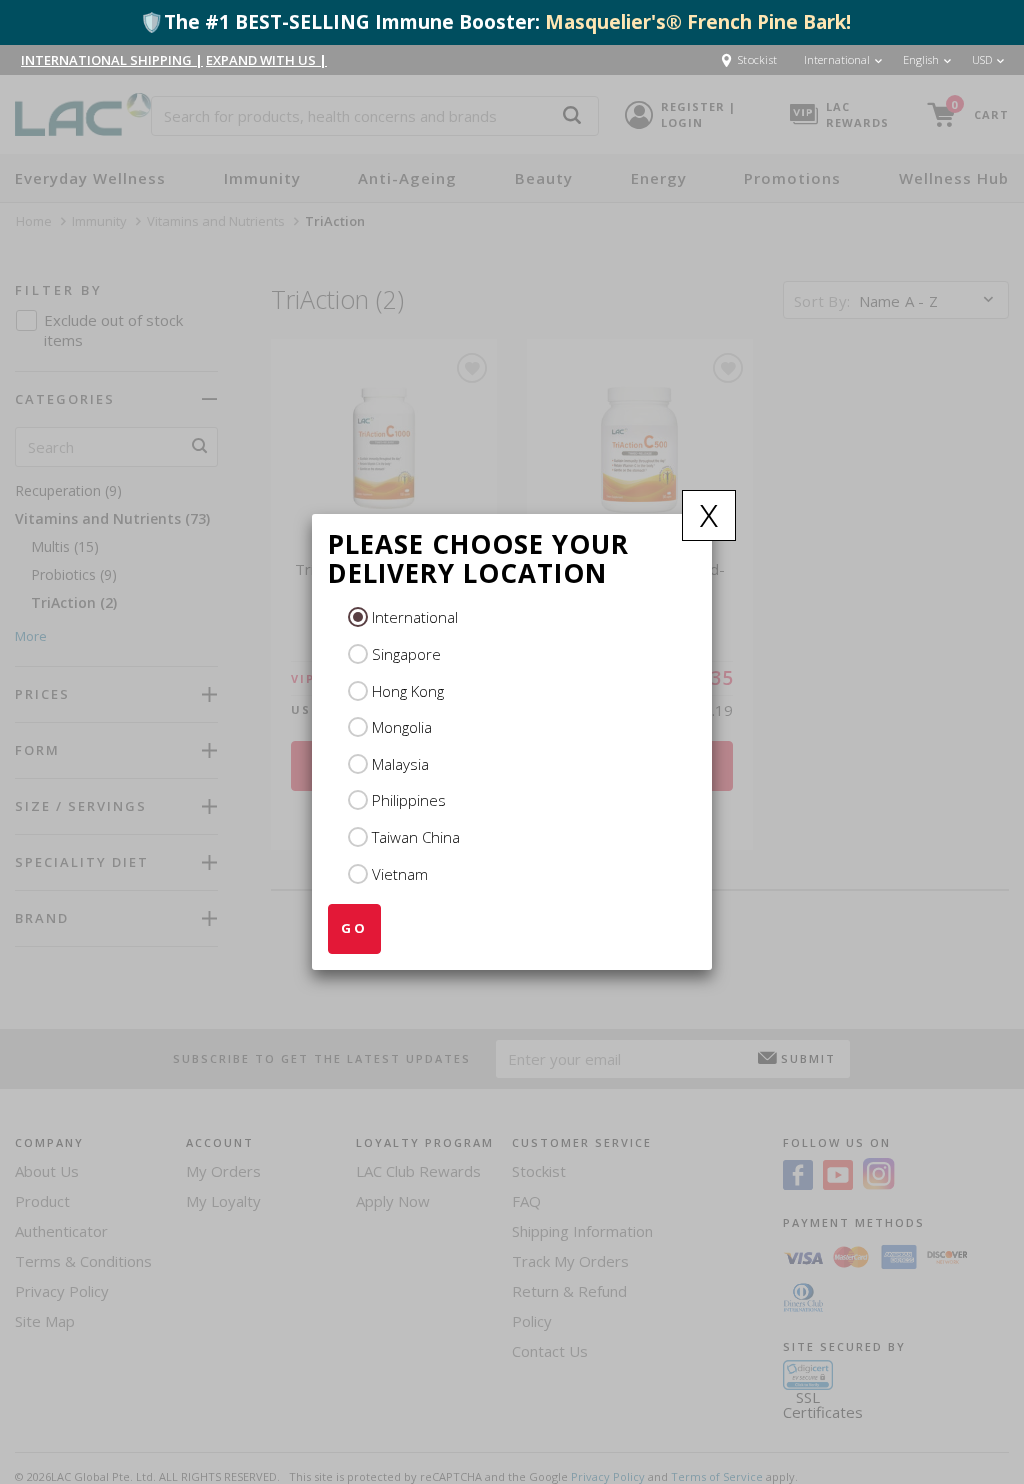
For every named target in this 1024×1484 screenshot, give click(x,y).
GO (354, 928)
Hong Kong (408, 691)
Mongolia (402, 727)
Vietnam (400, 874)
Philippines (409, 800)
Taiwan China (416, 837)
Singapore (406, 654)
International (415, 617)
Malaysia (400, 764)
